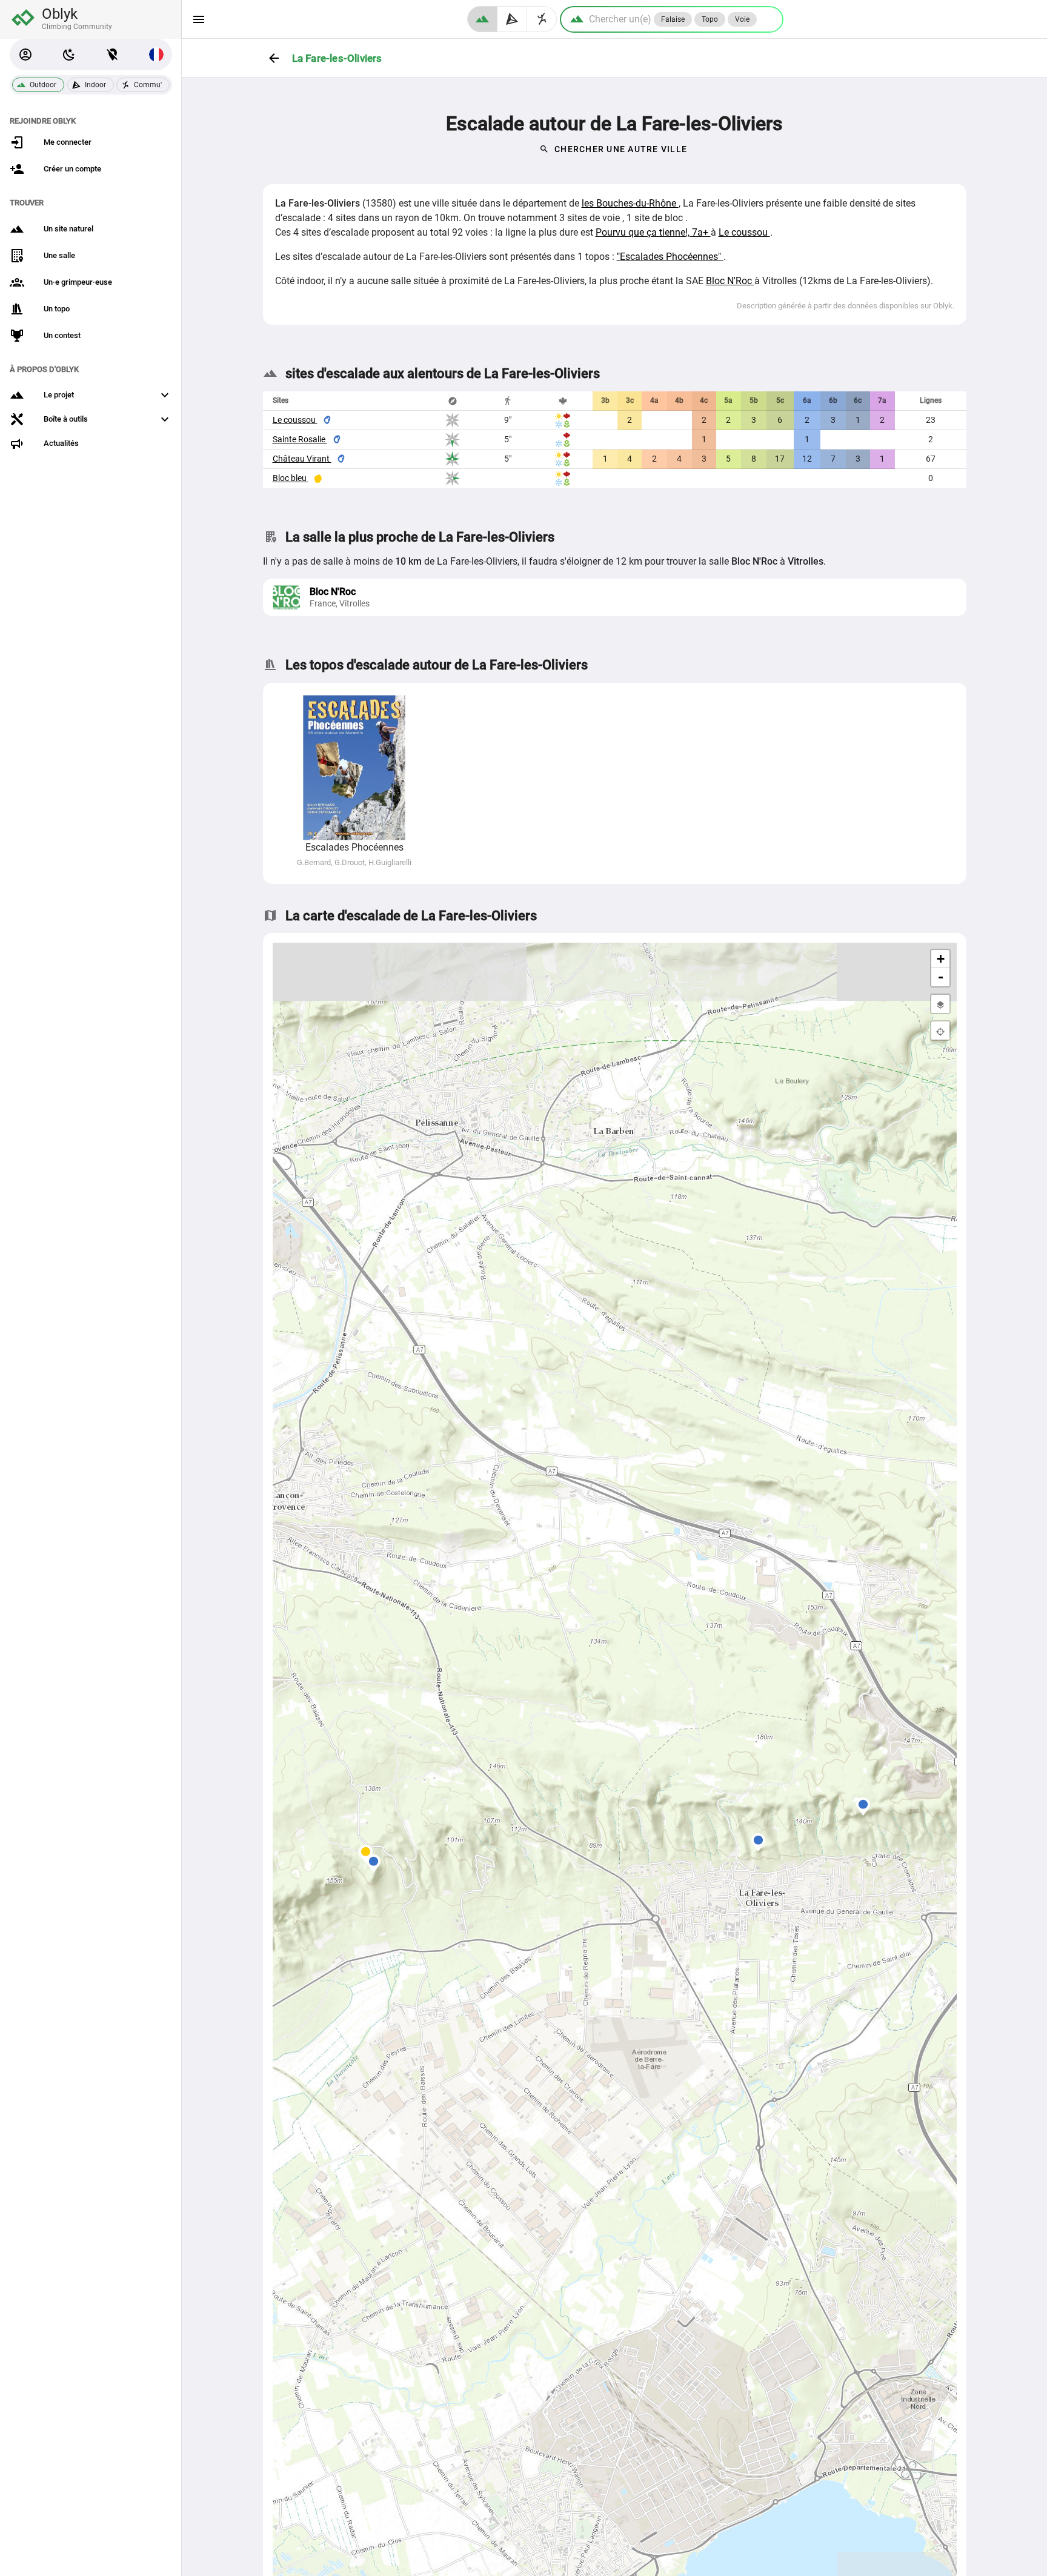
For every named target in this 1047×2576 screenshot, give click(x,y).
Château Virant (302, 459)
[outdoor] (482, 19)
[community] (542, 19)
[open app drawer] (199, 19)
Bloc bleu (291, 478)
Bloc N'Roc (730, 281)
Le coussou (744, 232)
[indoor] (512, 19)
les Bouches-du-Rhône (630, 203)
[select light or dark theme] (69, 55)
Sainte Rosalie (300, 439)
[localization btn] (113, 55)
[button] (25, 55)
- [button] (941, 977)
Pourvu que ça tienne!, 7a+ (653, 232)
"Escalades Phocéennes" (670, 257)
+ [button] (941, 959)
